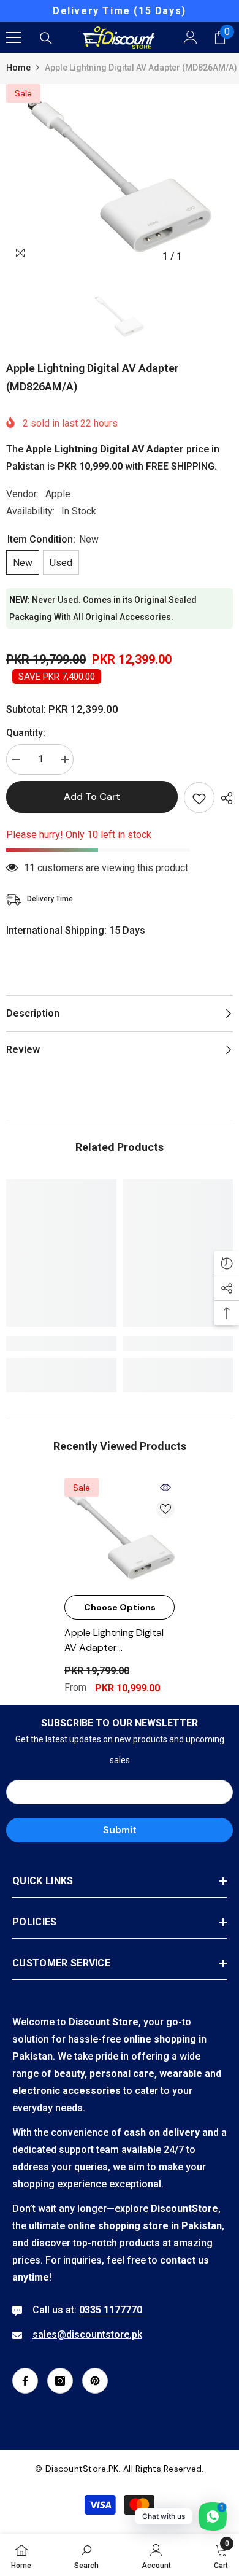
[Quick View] (165, 1488)
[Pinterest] (95, 2381)
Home (18, 68)
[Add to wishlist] (199, 797)
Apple (58, 494)
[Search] (46, 38)
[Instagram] (60, 2381)
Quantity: (26, 733)
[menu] (13, 37)
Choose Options (120, 1607)
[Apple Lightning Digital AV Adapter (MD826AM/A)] (120, 1534)
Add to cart (92, 797)
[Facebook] (25, 2381)
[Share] (224, 798)
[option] (120, 11)
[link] (61, 1343)
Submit (120, 1830)
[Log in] (191, 37)
